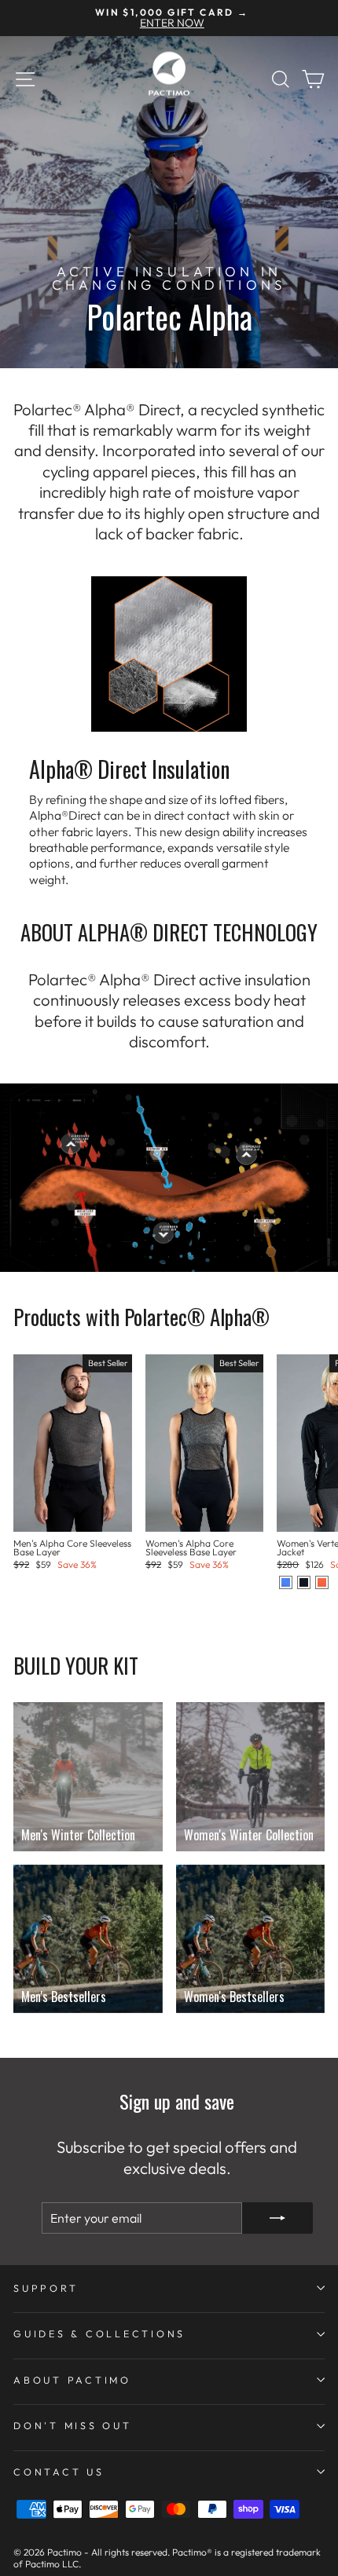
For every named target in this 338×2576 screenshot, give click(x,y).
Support (46, 2288)
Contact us (59, 2472)
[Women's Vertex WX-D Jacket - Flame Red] (322, 1582)
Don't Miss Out (73, 2425)
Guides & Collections (99, 2333)
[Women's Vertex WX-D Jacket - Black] (304, 1582)
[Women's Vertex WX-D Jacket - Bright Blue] (286, 1582)
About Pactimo (72, 2380)
